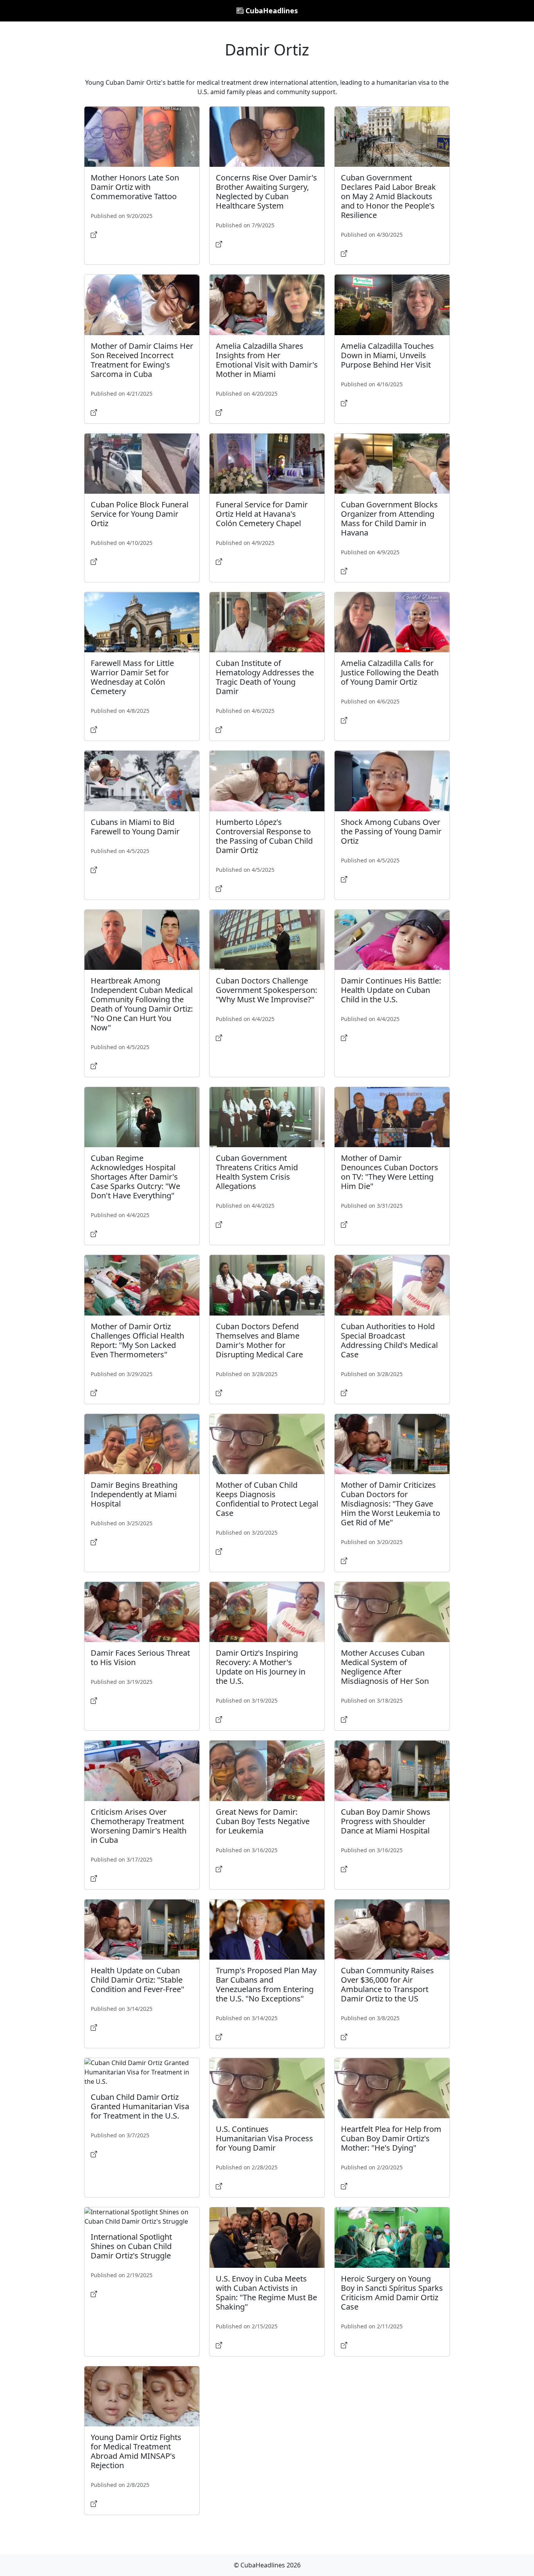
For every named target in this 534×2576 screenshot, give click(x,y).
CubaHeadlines (271, 11)
